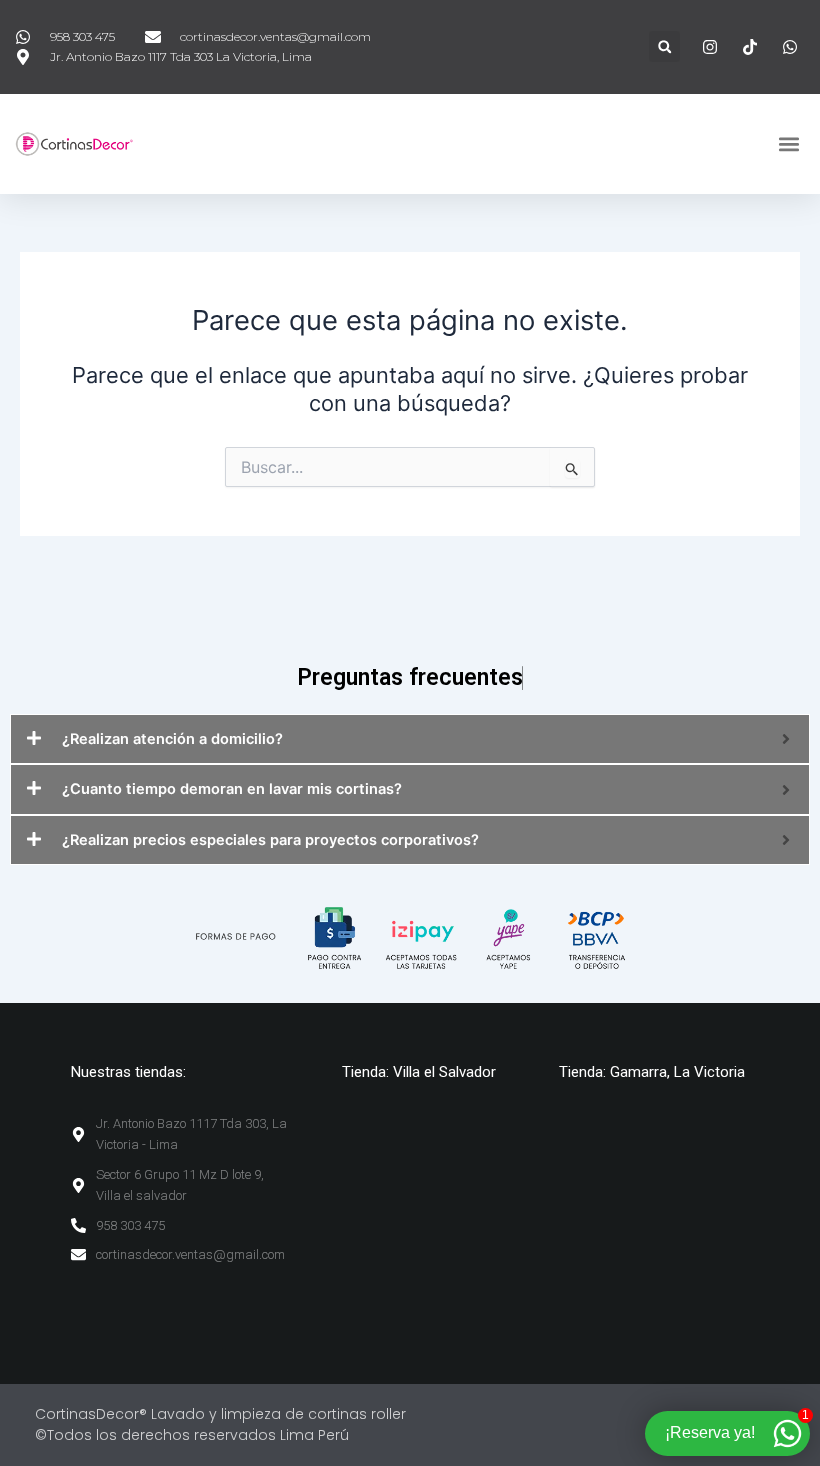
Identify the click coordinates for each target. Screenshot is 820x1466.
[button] (664, 46)
